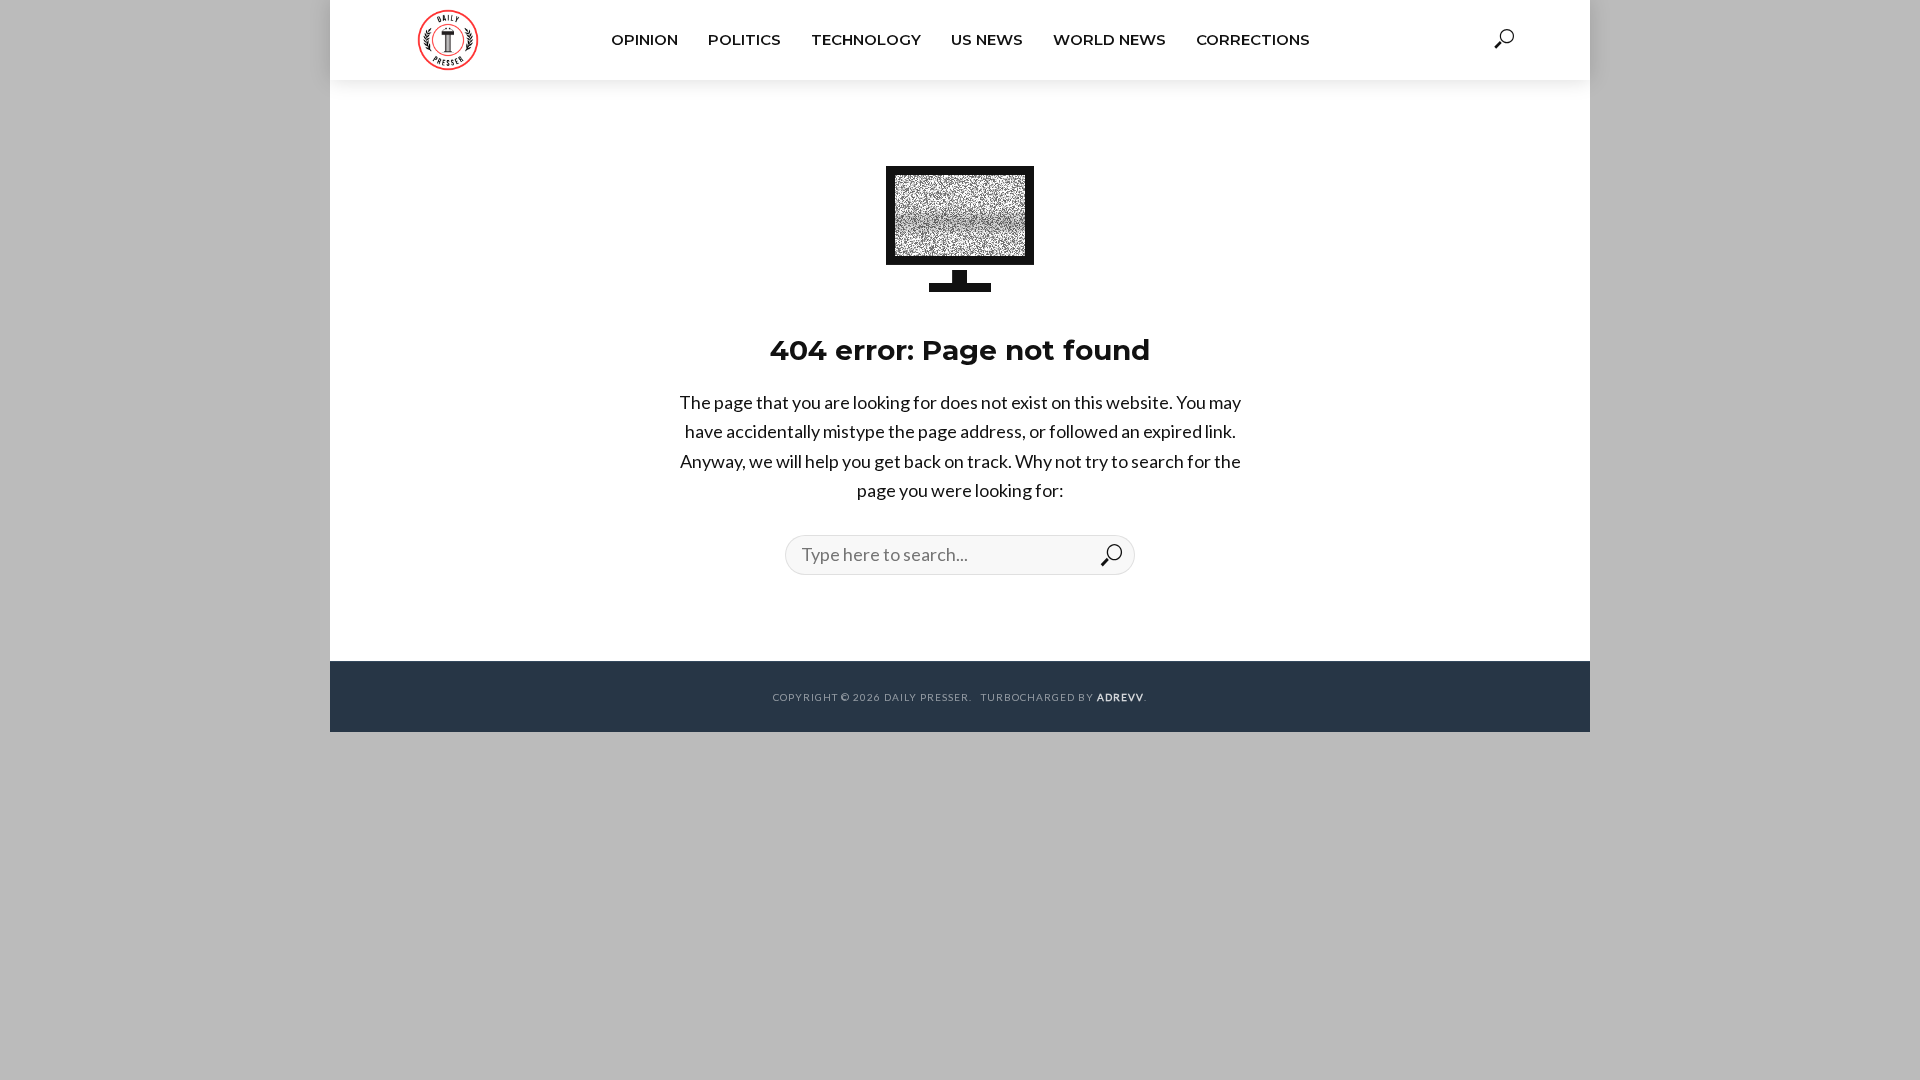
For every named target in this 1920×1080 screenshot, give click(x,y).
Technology (866, 39)
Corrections (1253, 39)
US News (987, 39)
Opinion (644, 39)
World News (1109, 39)
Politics (744, 39)
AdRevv (1120, 697)
